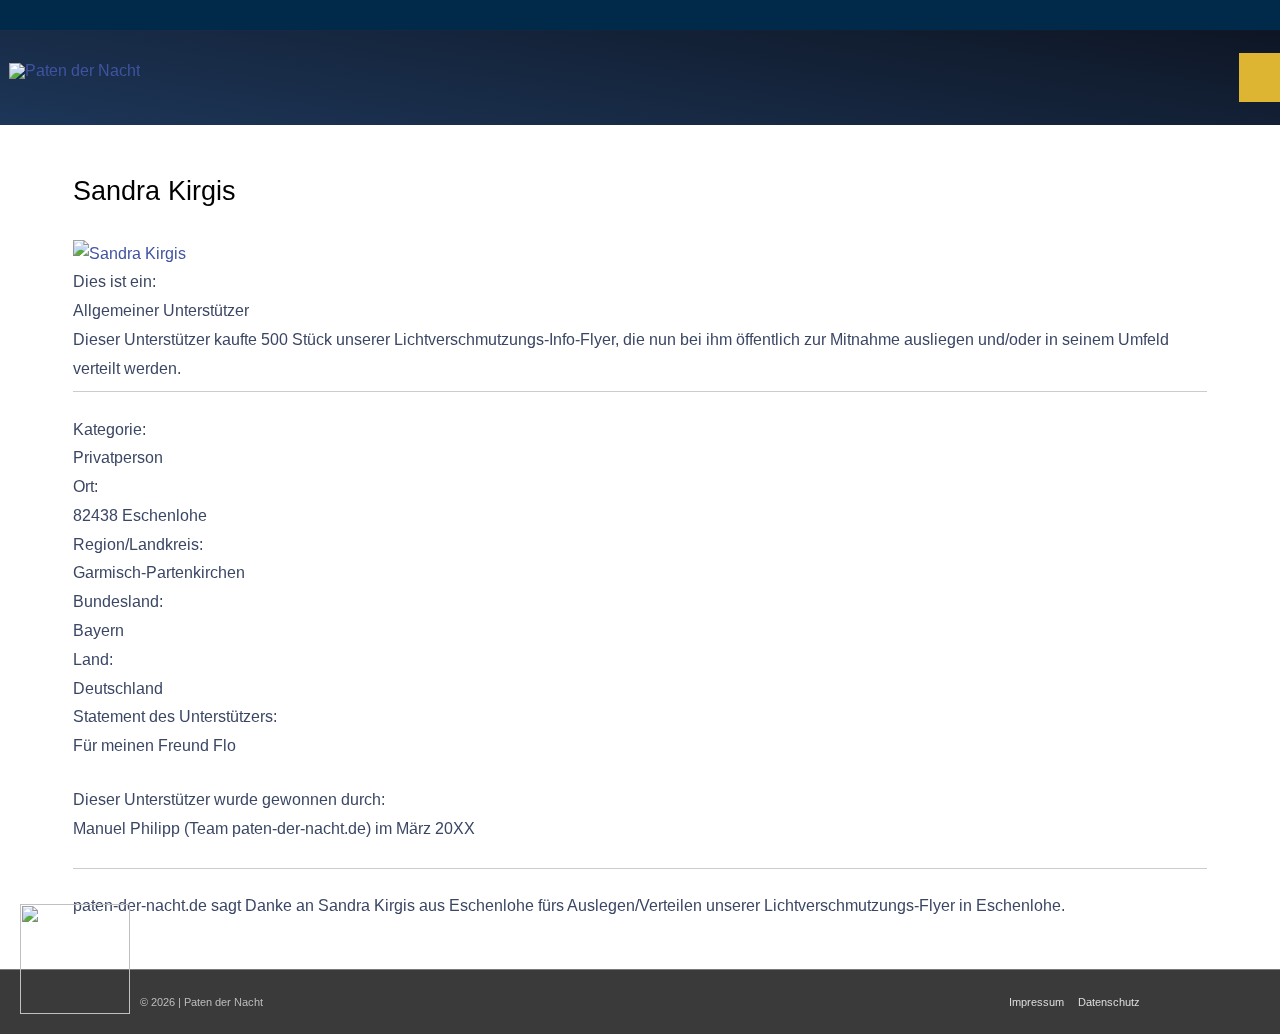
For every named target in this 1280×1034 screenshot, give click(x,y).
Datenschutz (1109, 1002)
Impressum (1036, 1002)
